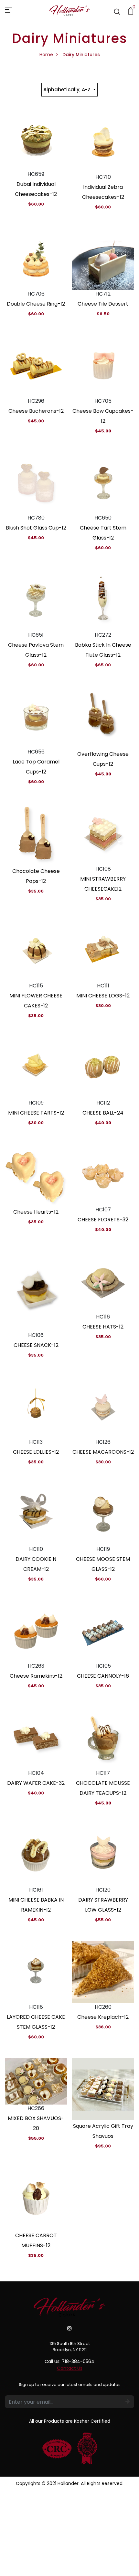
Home (46, 55)
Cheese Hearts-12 (36, 1212)
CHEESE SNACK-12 (36, 1345)
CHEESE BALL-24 (103, 1113)
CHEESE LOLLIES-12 (36, 1452)
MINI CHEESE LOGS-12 (103, 996)
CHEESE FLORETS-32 (103, 1220)
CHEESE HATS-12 (103, 1327)
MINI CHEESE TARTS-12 (36, 1113)
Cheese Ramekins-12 (36, 1676)
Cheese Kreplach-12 (103, 2017)
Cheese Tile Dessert (103, 304)
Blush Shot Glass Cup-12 (36, 528)
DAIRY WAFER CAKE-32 (36, 1783)
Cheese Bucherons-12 (36, 411)
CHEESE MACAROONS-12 (103, 1452)
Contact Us (70, 2368)
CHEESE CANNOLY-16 (103, 1676)
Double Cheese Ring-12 (36, 304)
